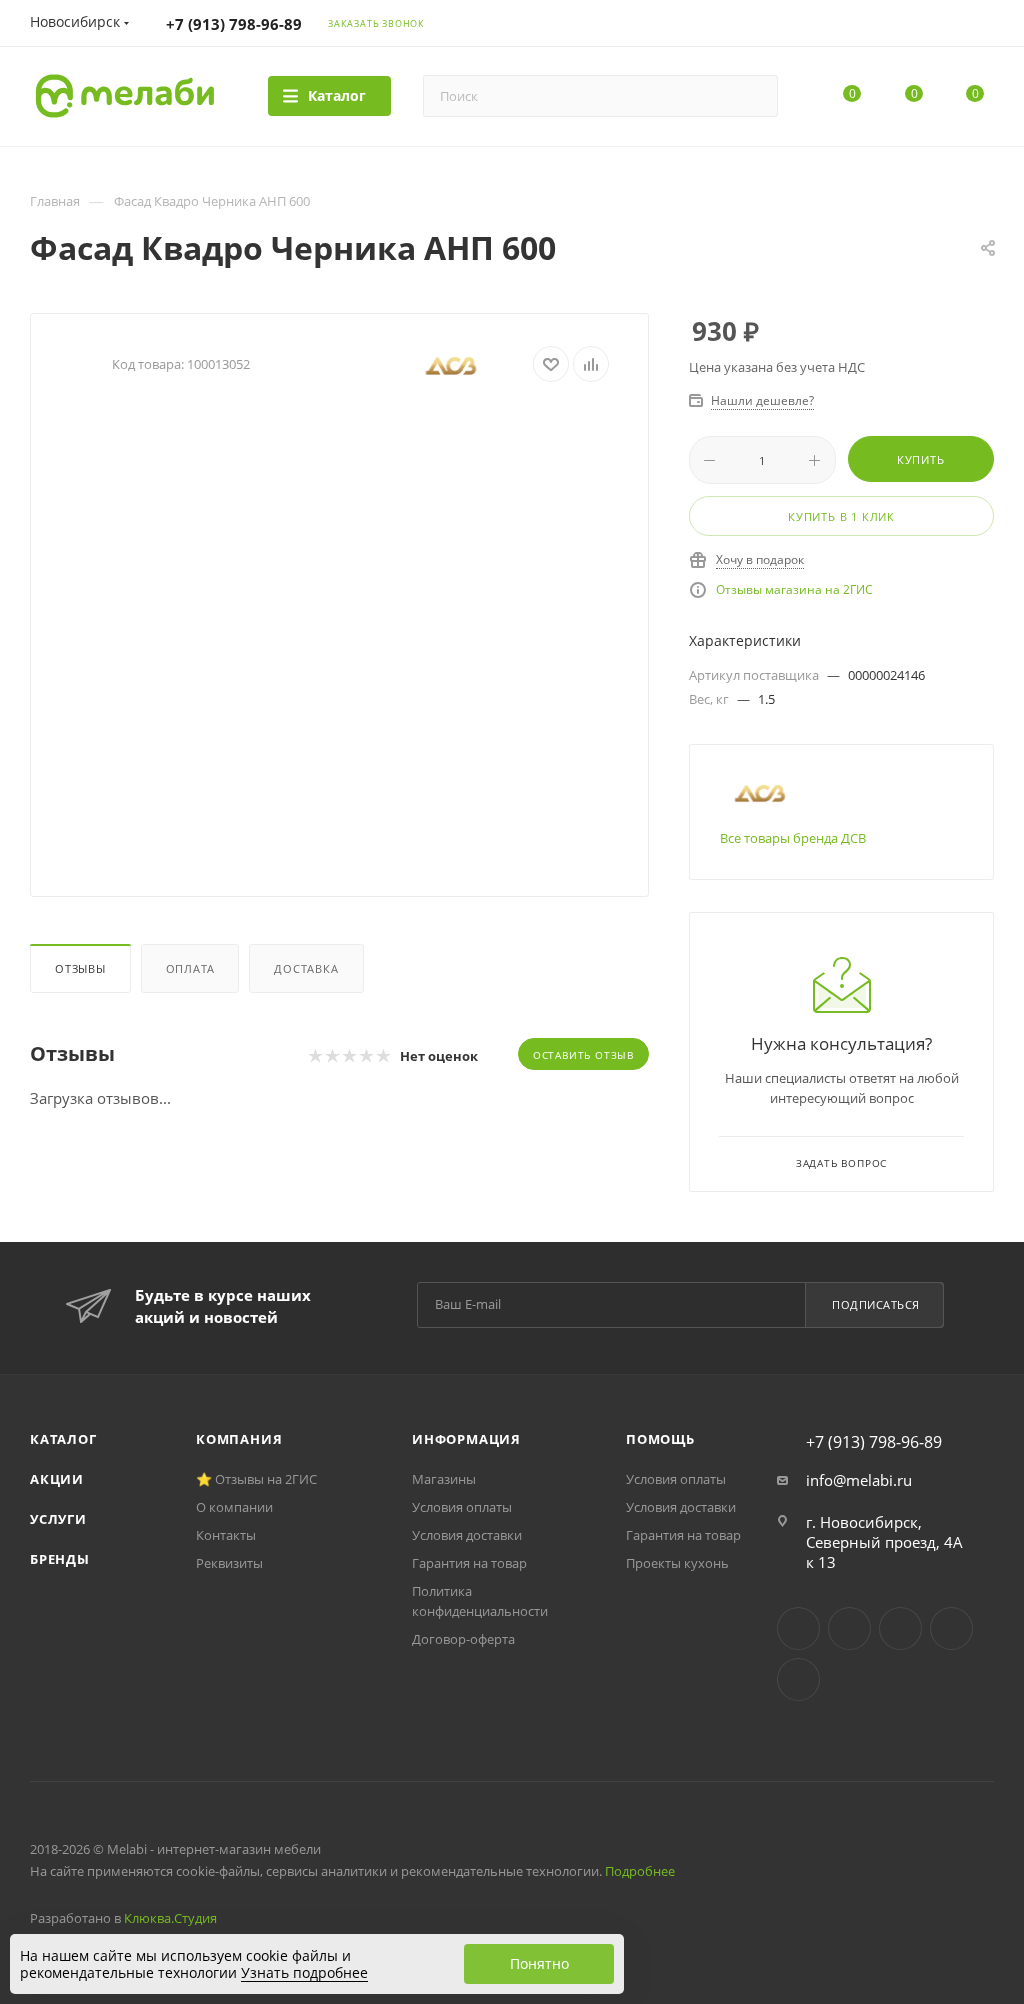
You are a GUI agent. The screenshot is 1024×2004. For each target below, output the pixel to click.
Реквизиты (229, 1563)
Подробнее (640, 1871)
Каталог (63, 1439)
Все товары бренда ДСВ (793, 838)
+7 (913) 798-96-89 (234, 24)
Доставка (306, 968)
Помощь (660, 1439)
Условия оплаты (462, 1507)
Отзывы (80, 968)
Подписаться (876, 1304)
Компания (239, 1439)
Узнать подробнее (304, 1972)
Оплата (190, 968)
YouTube (900, 1628)
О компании (234, 1507)
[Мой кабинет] (985, 26)
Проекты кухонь (677, 1563)
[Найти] (753, 96)
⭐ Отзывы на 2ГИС (256, 1479)
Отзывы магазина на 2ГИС (794, 589)
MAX (798, 1679)
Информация (466, 1439)
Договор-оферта (463, 1639)
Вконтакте (798, 1628)
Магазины (444, 1479)
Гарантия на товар (469, 1563)
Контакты (226, 1535)
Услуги (58, 1519)
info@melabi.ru (859, 1480)
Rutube (951, 1628)
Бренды (60, 1559)
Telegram (849, 1628)
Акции (57, 1479)
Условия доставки (467, 1535)
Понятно (539, 1963)
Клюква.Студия (170, 1918)
